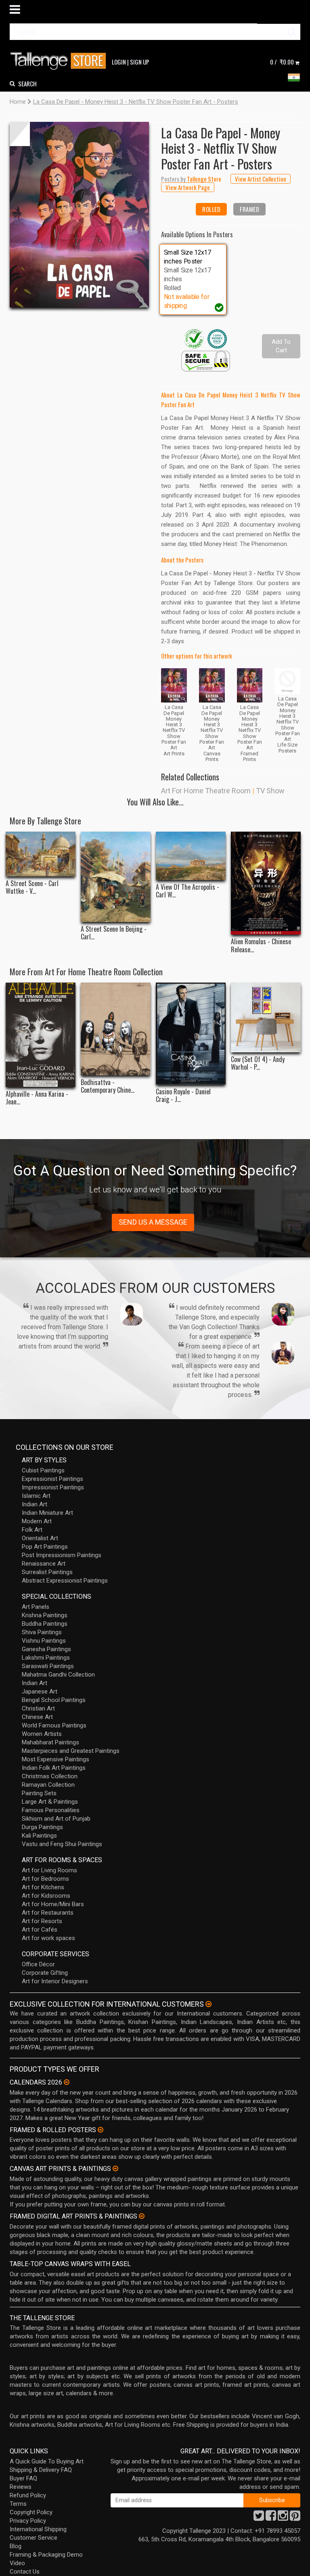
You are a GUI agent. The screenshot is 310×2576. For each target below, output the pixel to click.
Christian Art (38, 1708)
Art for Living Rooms (49, 1870)
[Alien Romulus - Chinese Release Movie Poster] (266, 883)
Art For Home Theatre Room (206, 791)
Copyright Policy (31, 2512)
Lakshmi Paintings (46, 1658)
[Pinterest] (295, 2518)
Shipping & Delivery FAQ (41, 2470)
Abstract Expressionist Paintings (65, 1581)
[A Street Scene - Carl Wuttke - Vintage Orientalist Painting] (41, 854)
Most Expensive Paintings (56, 1759)
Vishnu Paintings (44, 1641)
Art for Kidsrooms (46, 1896)
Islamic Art (36, 1496)
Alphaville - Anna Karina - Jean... (37, 1098)
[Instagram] (283, 2518)
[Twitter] (259, 2518)
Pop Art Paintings (45, 1547)
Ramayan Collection (48, 1785)
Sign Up (140, 62)
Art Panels (36, 1607)
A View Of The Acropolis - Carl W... (187, 891)
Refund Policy (28, 2495)
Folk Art (32, 1530)
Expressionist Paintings (52, 1479)
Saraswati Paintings (48, 1666)
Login (119, 62)
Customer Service (34, 2538)
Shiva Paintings (42, 1632)
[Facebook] (271, 2518)
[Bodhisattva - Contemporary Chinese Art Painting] (116, 1029)
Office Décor (38, 1964)
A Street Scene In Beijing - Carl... (114, 933)
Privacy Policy (28, 2521)
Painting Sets (39, 1793)
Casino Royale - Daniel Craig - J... (183, 1096)
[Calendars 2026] (67, 2082)
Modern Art (37, 1521)
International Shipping (38, 2529)
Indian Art (35, 1504)
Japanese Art (40, 1692)
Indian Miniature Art (47, 1513)
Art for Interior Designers (55, 1981)
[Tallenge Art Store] (60, 61)
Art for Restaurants (48, 1913)
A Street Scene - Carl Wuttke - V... (32, 887)
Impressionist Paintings (53, 1487)
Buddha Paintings (45, 1624)
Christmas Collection (50, 1776)
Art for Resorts (42, 1921)
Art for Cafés (40, 1930)
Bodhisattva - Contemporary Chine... (108, 1086)
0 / (282, 62)
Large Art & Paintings (50, 1802)
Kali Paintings (39, 1836)
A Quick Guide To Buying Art (47, 2461)
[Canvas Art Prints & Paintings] (115, 2168)
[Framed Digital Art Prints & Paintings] (142, 2216)
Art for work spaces (48, 1938)
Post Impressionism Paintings (62, 1555)
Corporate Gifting (45, 1973)
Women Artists (42, 1734)
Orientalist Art (40, 1538)
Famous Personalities (51, 1810)
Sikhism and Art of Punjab (56, 1819)
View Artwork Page (188, 187)
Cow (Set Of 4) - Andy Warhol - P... (258, 1063)
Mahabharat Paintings (50, 1742)
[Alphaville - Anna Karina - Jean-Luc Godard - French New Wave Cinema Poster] (41, 1035)
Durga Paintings (42, 1827)
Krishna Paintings (45, 1615)
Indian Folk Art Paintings (54, 1768)
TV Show (270, 791)
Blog (16, 2546)
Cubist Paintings (43, 1470)
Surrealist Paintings (47, 1572)
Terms (18, 2504)
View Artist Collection (261, 179)
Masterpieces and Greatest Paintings (71, 1751)
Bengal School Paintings (54, 1700)
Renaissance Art (44, 1564)
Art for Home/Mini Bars (53, 1904)
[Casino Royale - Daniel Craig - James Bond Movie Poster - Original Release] (191, 1033)
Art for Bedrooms (45, 1879)
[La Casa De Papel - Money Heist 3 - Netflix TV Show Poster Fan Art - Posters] (79, 215)
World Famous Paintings (54, 1725)
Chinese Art (37, 1717)
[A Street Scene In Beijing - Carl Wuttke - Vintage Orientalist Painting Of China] (116, 877)
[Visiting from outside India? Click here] (208, 2004)
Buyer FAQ (23, 2478)
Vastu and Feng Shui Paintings (62, 1844)
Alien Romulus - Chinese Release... (261, 945)
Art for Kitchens (43, 1887)
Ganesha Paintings (46, 1649)
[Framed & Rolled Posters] (101, 2130)
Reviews (21, 2487)
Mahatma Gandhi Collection (58, 1675)
